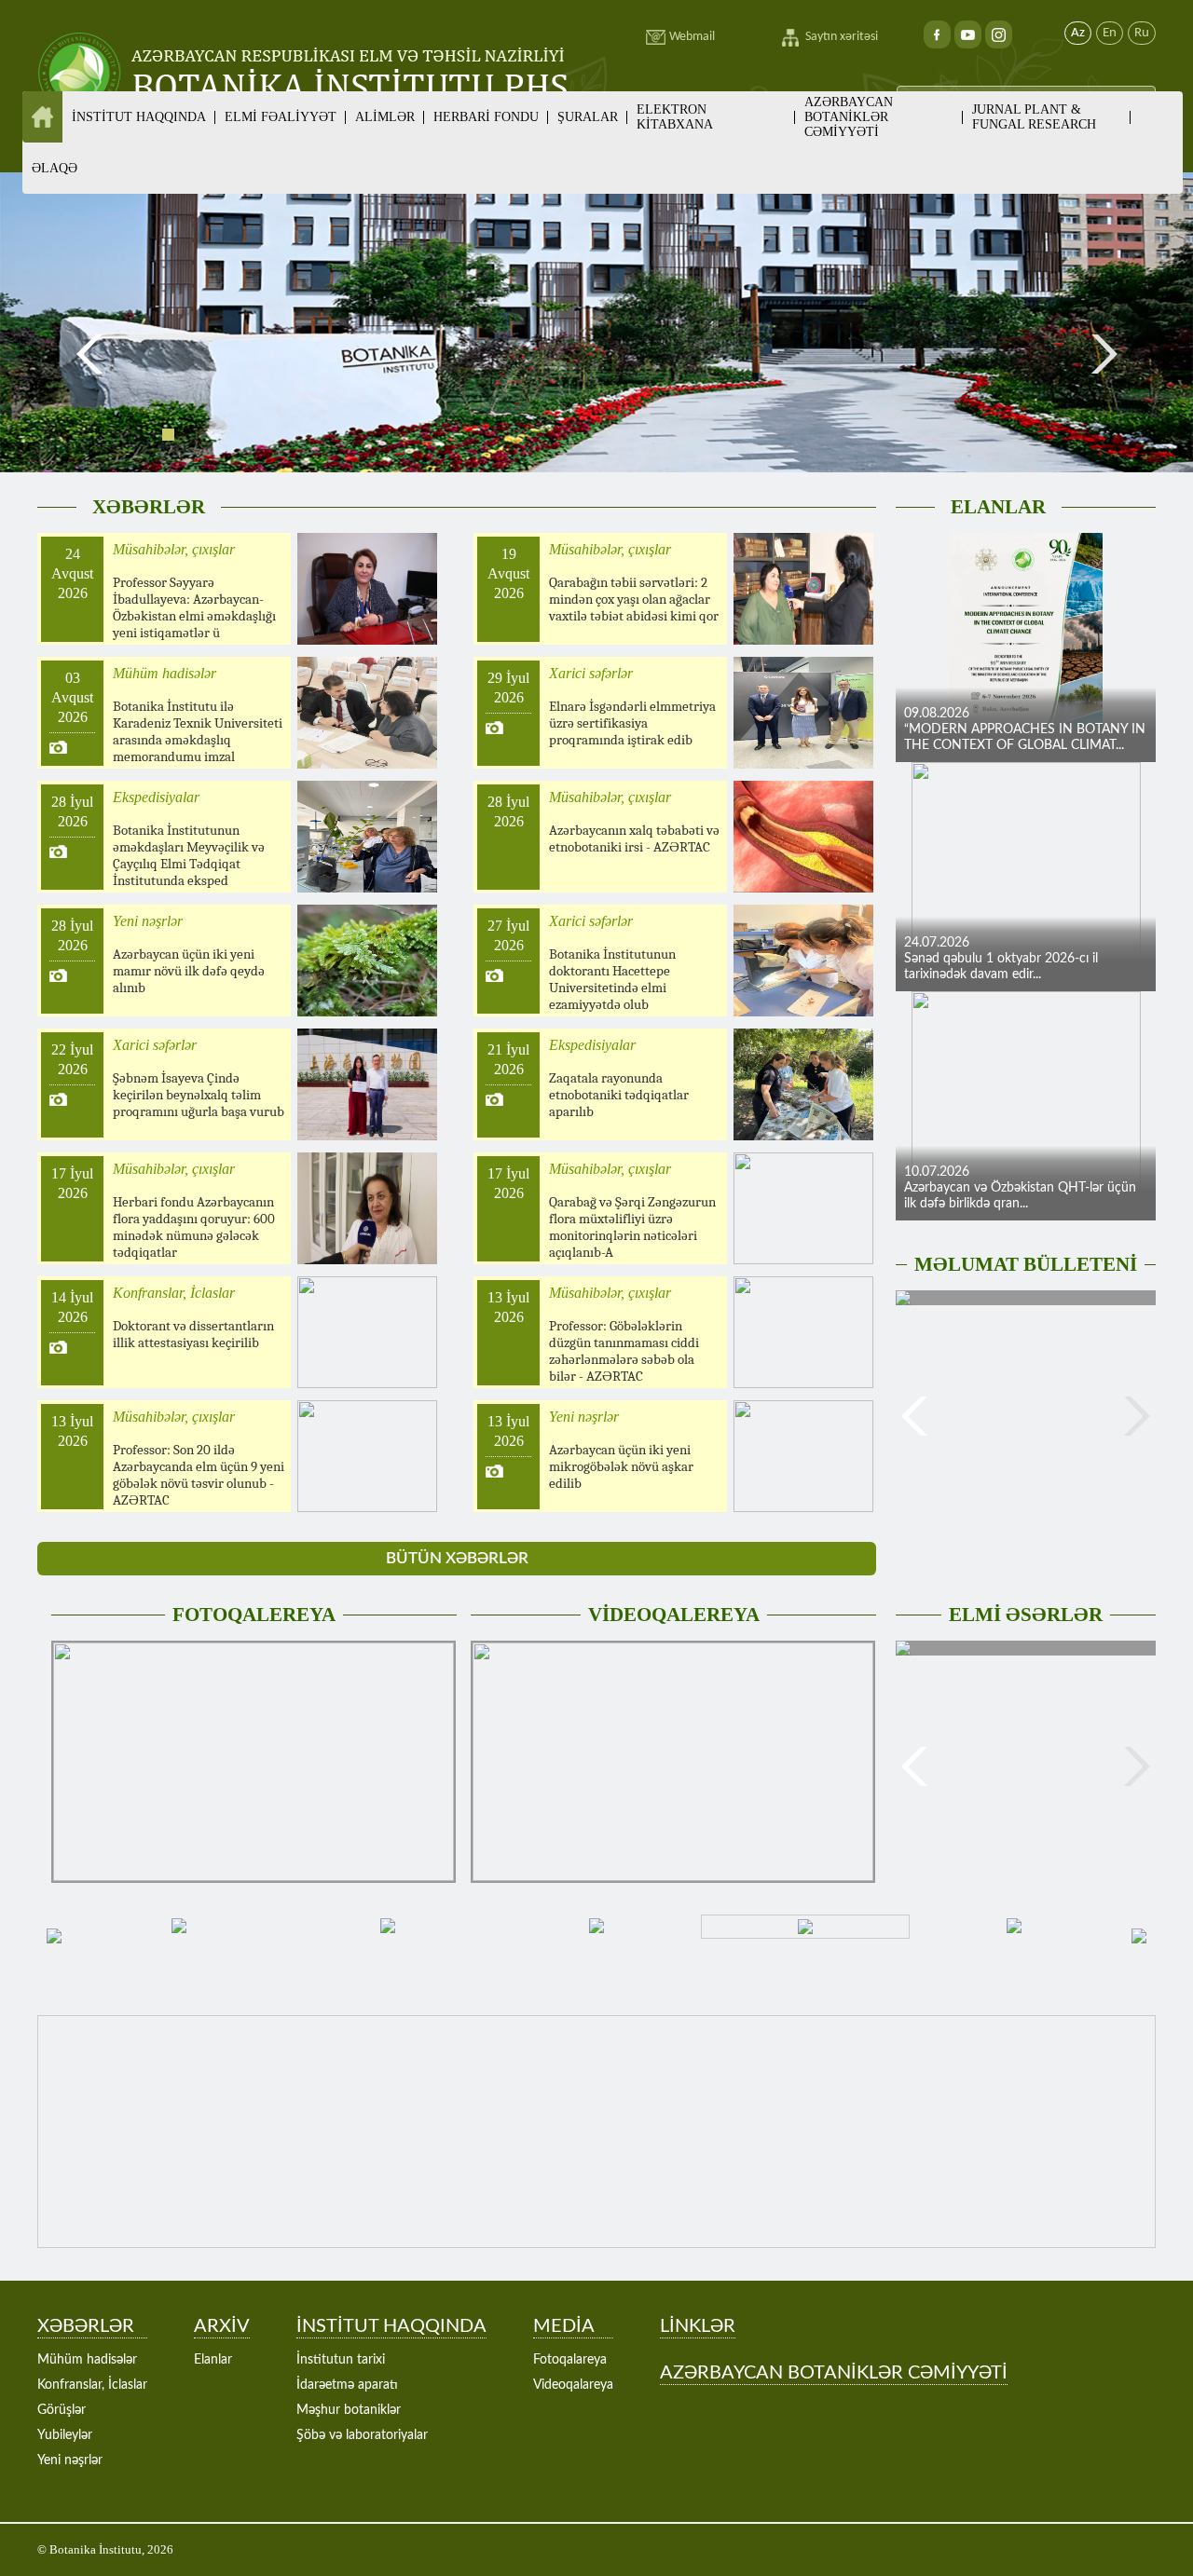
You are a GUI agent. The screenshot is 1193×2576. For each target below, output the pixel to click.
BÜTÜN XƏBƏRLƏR (457, 1558)
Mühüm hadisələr (87, 2360)
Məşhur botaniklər (349, 2410)
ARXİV (222, 2326)
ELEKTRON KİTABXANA (675, 117)
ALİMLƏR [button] (385, 117)
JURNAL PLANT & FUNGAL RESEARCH (1034, 117)
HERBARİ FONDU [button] (486, 117)
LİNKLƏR (698, 2326)
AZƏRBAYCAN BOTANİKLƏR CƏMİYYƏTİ (849, 117)
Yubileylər (65, 2435)
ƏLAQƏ (55, 168)
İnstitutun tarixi (341, 2360)
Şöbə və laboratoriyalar (362, 2435)
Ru (1142, 33)
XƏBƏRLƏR (149, 507)
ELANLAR (998, 507)
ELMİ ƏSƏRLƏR (1026, 1615)
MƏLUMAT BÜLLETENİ (1026, 1264)
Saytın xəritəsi (842, 37)
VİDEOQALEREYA (674, 1615)
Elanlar (213, 2360)
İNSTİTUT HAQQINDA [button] (139, 117)
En (1110, 33)
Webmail (692, 37)
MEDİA (564, 2326)
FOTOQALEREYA (254, 1615)
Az (1078, 33)
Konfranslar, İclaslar (92, 2385)
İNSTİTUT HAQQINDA (391, 2326)
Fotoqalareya (570, 2360)
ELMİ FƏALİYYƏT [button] (281, 117)
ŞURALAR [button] (588, 117)
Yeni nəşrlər (70, 2460)
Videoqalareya (573, 2385)
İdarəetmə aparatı (347, 2385)
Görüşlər (62, 2410)
